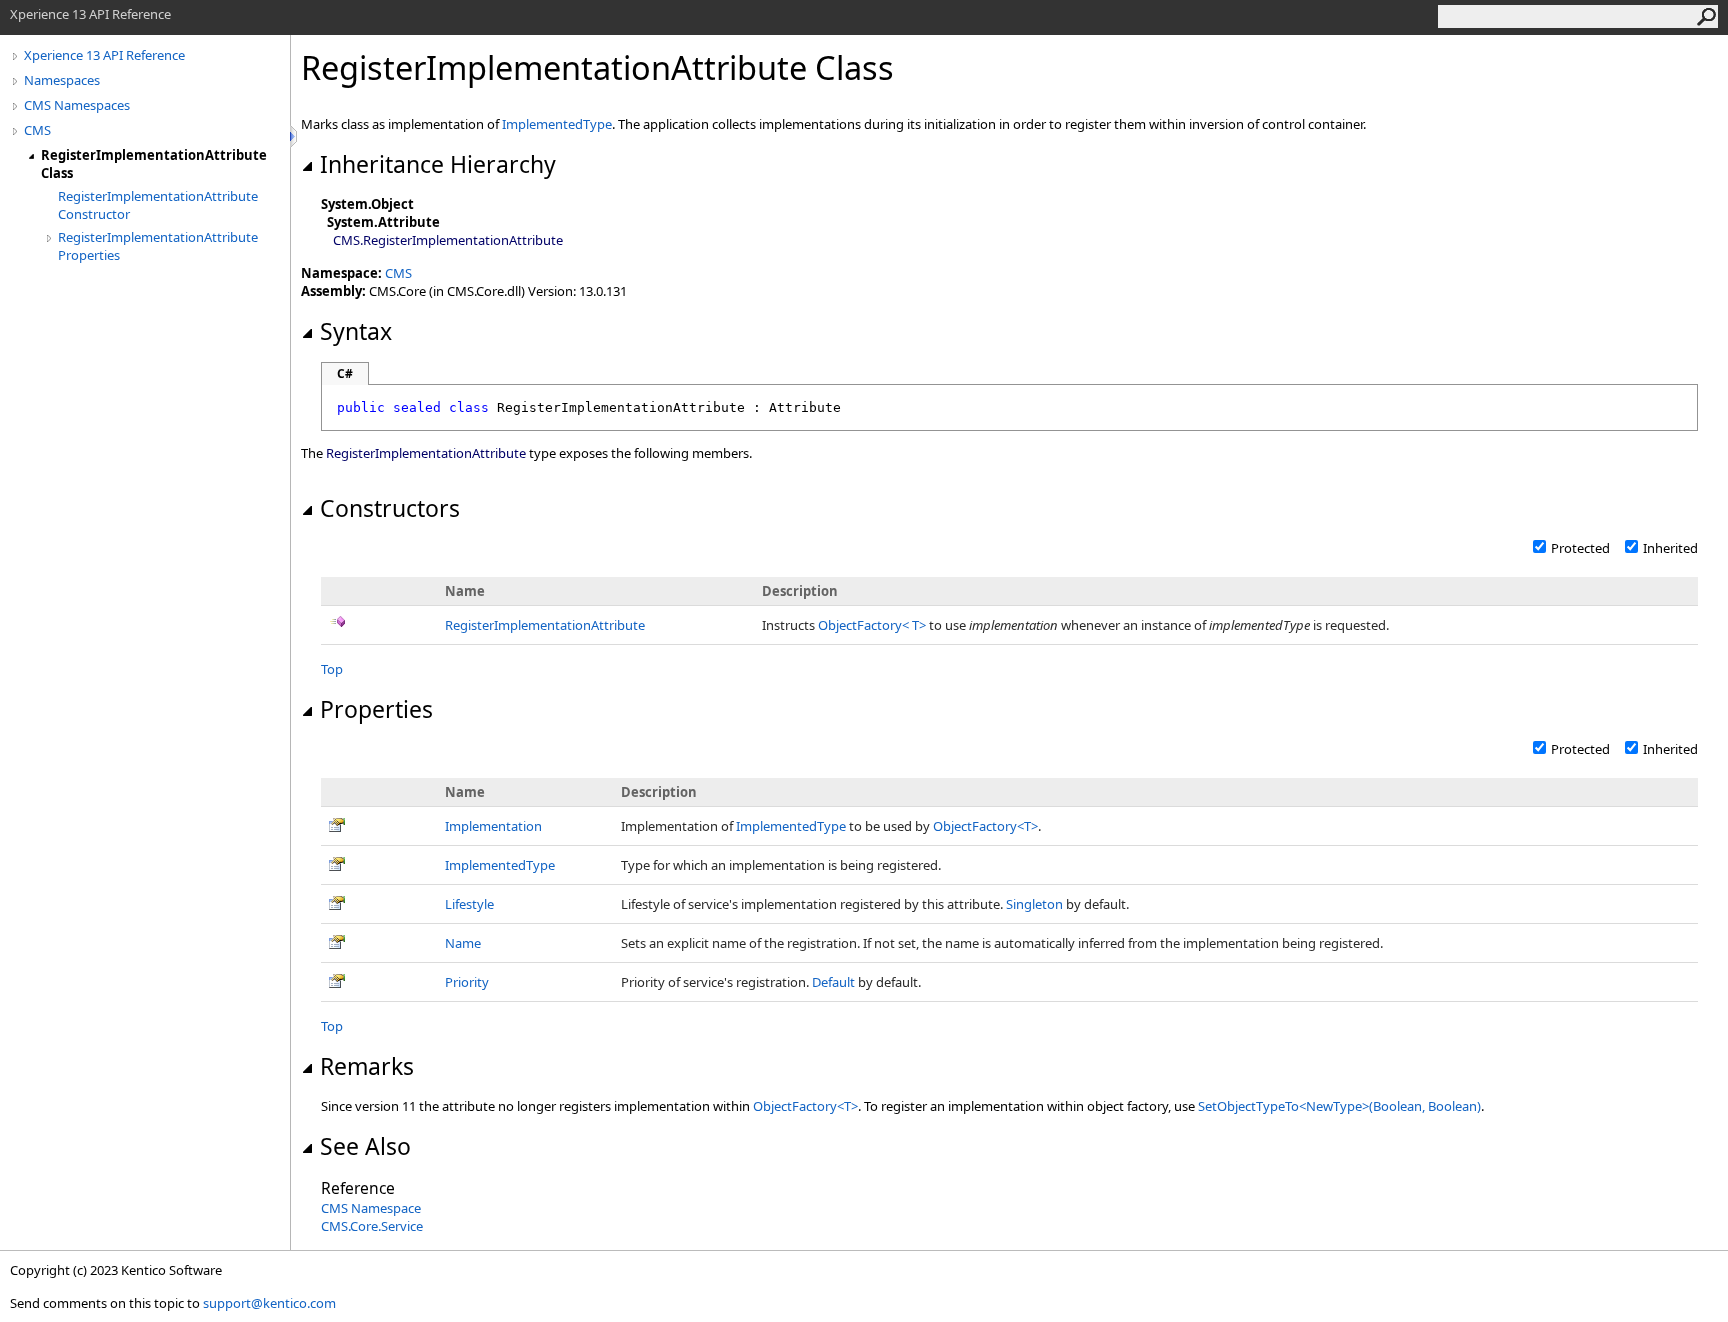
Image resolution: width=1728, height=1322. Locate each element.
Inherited (1670, 548)
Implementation (493, 826)
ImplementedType (557, 124)
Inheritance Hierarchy (438, 164)
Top (332, 669)
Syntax (356, 331)
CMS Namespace (371, 1208)
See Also (365, 1146)
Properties (376, 709)
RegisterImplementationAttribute (545, 625)
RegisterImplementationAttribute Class (154, 164)
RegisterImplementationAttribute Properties (158, 246)
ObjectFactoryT (873, 625)
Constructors (390, 508)
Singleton (1034, 904)
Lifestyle (469, 904)
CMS (37, 130)
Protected (1580, 548)
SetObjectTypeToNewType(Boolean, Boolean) (1339, 1106)
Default (833, 982)
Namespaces (62, 80)
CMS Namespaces (77, 105)
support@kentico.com (269, 1303)
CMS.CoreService (372, 1226)
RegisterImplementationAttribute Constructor (158, 205)
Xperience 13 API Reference (104, 55)
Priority (467, 982)
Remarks (367, 1066)
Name (463, 943)
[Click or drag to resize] (295, 136)
